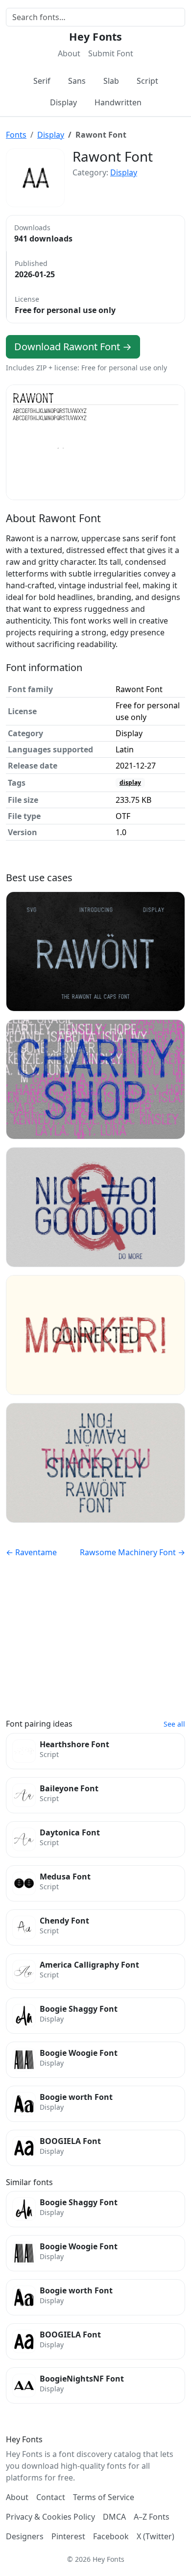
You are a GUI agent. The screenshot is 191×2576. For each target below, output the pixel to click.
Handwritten (118, 102)
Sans (77, 81)
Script (147, 81)
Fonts (16, 135)
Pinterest (68, 2536)
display (130, 782)
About (69, 53)
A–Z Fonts (152, 2517)
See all (174, 1724)
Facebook (111, 2536)
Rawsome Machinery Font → (132, 1552)
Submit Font (111, 53)
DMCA (114, 2517)
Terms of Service (104, 2497)
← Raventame (31, 1552)
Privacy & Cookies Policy (50, 2517)
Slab (111, 81)
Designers (25, 2536)
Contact (51, 2497)
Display (63, 102)
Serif (42, 81)
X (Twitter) (155, 2536)
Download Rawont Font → (73, 347)
